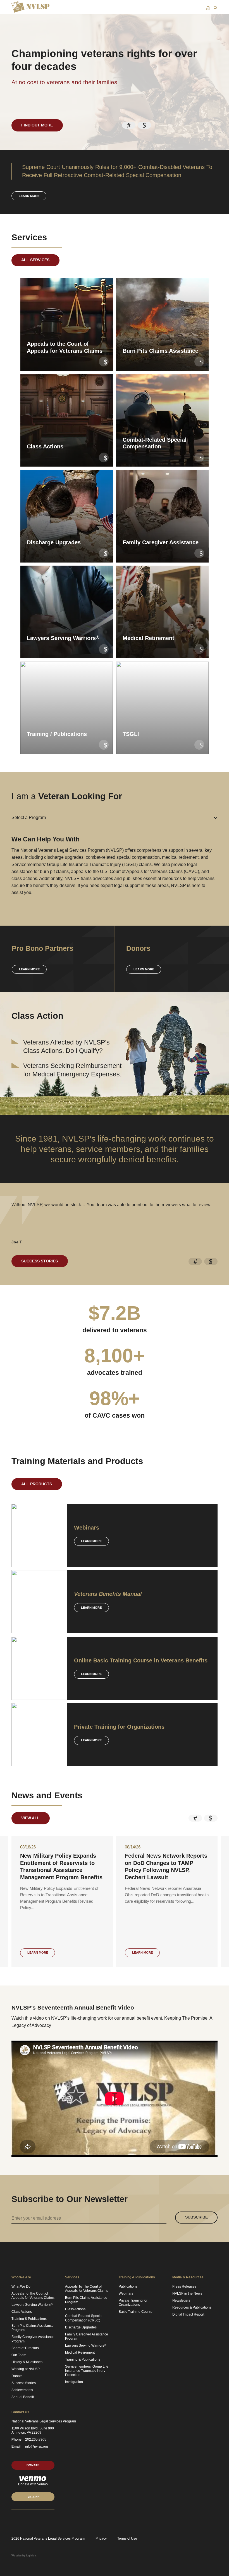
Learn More (91, 1541)
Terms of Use (127, 2539)
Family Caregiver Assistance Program (33, 2339)
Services (72, 2277)
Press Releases (184, 2286)
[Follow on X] (23, 2520)
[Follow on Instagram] (53, 2520)
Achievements (22, 2390)
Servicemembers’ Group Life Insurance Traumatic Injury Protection (87, 2371)
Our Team (19, 2355)
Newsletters (181, 2300)
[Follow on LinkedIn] (13, 2520)
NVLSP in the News (187, 2293)
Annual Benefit (23, 2397)
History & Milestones (27, 2362)
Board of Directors (25, 2348)
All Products (37, 1484)
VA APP (33, 2497)
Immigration (74, 2382)
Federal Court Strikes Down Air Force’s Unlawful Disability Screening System (61, 1863)
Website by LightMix (24, 2555)
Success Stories (40, 1261)
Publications (128, 2286)
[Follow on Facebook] (33, 2520)
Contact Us (20, 2412)
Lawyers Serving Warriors (32, 2305)
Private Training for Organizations (133, 2303)
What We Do (21, 2286)
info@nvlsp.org (37, 2446)
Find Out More (37, 125)
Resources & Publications (192, 2307)
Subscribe (196, 2217)
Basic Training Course (136, 2312)
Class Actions (22, 2312)
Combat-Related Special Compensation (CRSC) (84, 2318)
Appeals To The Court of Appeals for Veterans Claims (33, 2296)
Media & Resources (188, 2277)
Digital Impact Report (188, 2314)
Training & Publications (29, 2319)
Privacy (101, 2539)
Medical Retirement (80, 2352)
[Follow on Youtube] (43, 2520)
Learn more (29, 196)
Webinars (126, 2293)
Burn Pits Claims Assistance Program (33, 2328)
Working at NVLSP (26, 2369)
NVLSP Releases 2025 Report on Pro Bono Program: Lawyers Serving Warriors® (167, 1863)
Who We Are (21, 2277)
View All (30, 1818)
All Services (35, 260)
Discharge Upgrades (81, 2327)
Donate (17, 2376)
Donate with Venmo (33, 2484)
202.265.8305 (36, 2439)
